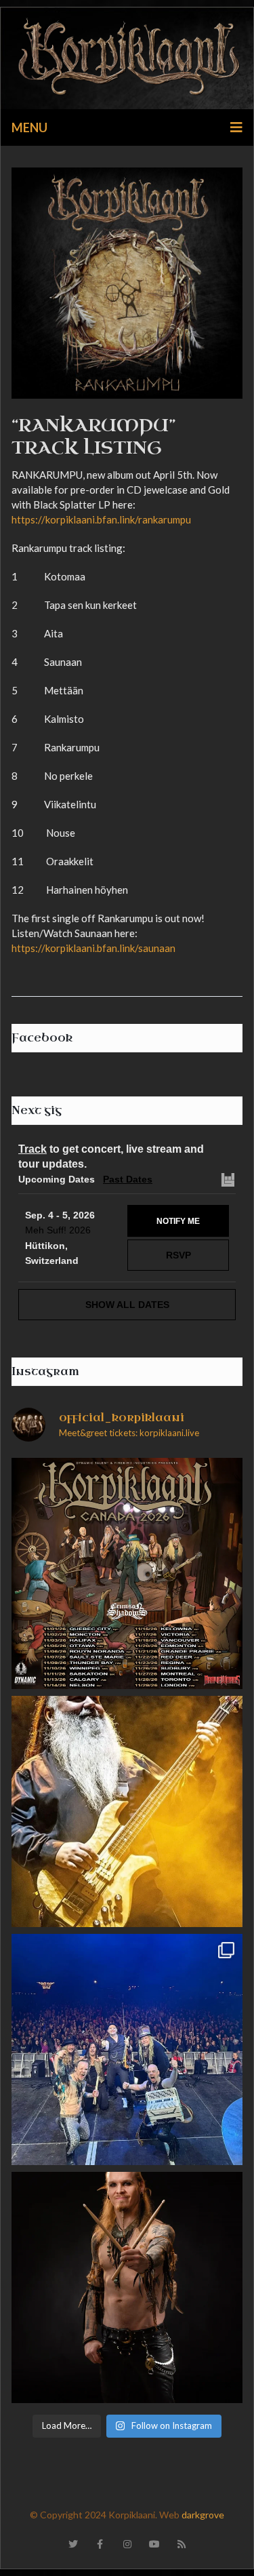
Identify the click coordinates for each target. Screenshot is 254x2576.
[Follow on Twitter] (73, 2544)
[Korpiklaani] (127, 58)
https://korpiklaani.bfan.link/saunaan (93, 948)
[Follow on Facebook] (100, 2544)
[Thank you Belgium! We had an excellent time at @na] (127, 2049)
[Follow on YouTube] (154, 2544)
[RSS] (182, 2544)
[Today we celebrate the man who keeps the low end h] (127, 1811)
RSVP (178, 1255)
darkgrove (203, 2515)
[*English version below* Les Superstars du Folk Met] (127, 1573)
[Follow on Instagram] (127, 2544)
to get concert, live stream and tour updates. (111, 1156)
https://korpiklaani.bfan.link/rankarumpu (101, 519)
